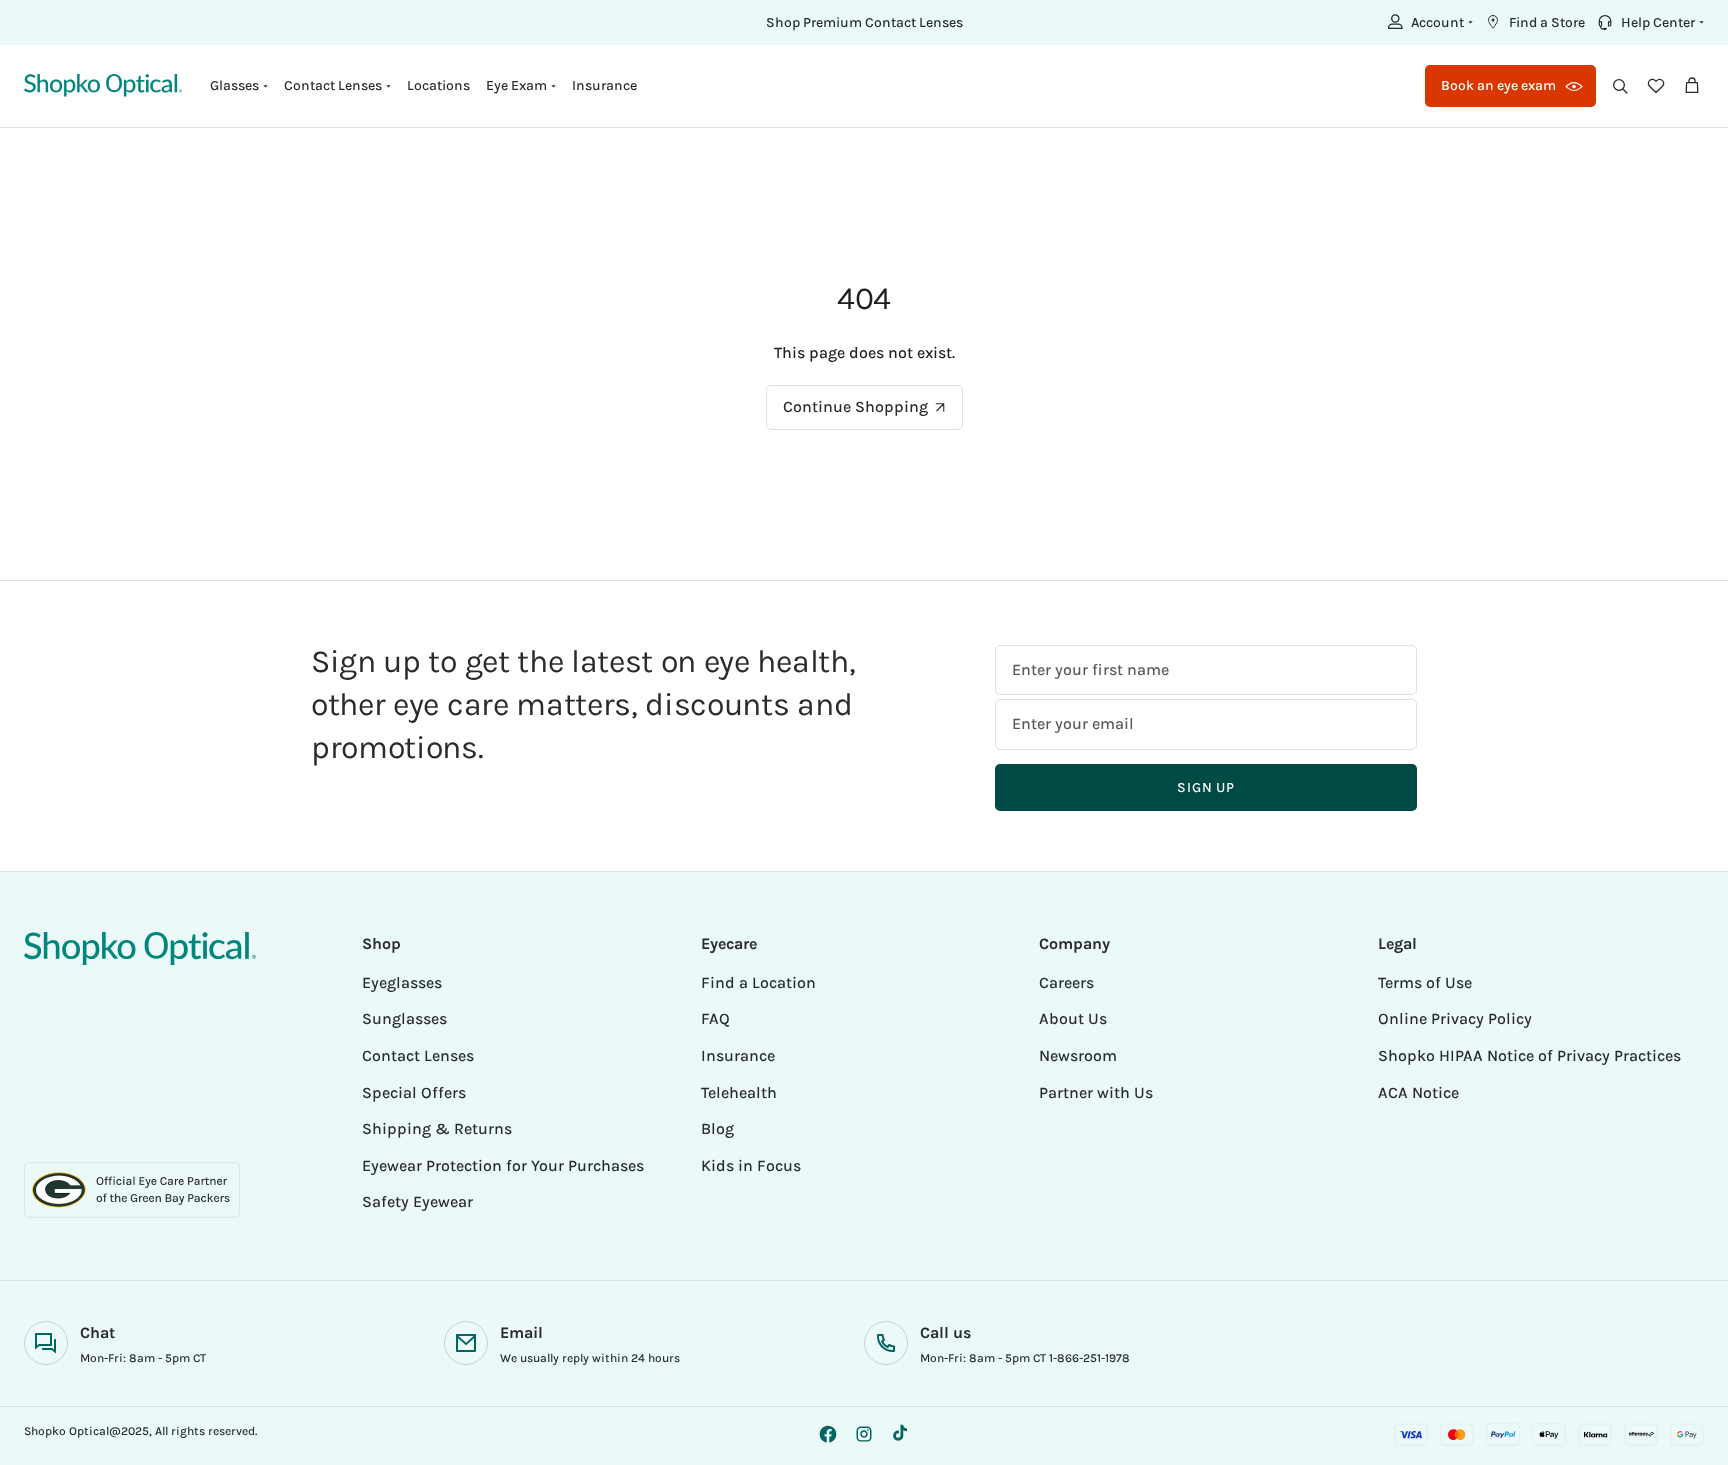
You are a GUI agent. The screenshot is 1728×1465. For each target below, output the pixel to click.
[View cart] (1692, 86)
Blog (717, 1128)
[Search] (1620, 86)
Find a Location (758, 982)
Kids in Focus (751, 1165)
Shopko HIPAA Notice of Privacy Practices (1529, 1055)
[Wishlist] (1656, 86)
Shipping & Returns (437, 1128)
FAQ (715, 1018)
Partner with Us (1096, 1092)
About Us (1073, 1018)
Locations (438, 85)
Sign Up (1206, 787)
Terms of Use (1425, 982)
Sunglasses (404, 1018)
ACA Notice (1418, 1092)
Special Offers (414, 1092)
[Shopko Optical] (103, 85)
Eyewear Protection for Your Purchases (503, 1165)
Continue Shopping (855, 406)
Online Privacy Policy (1455, 1018)
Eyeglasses (402, 982)
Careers (1066, 982)
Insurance (604, 85)
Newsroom (1078, 1055)
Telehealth (739, 1092)
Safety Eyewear (417, 1201)
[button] (1428, 22)
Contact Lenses (418, 1055)
